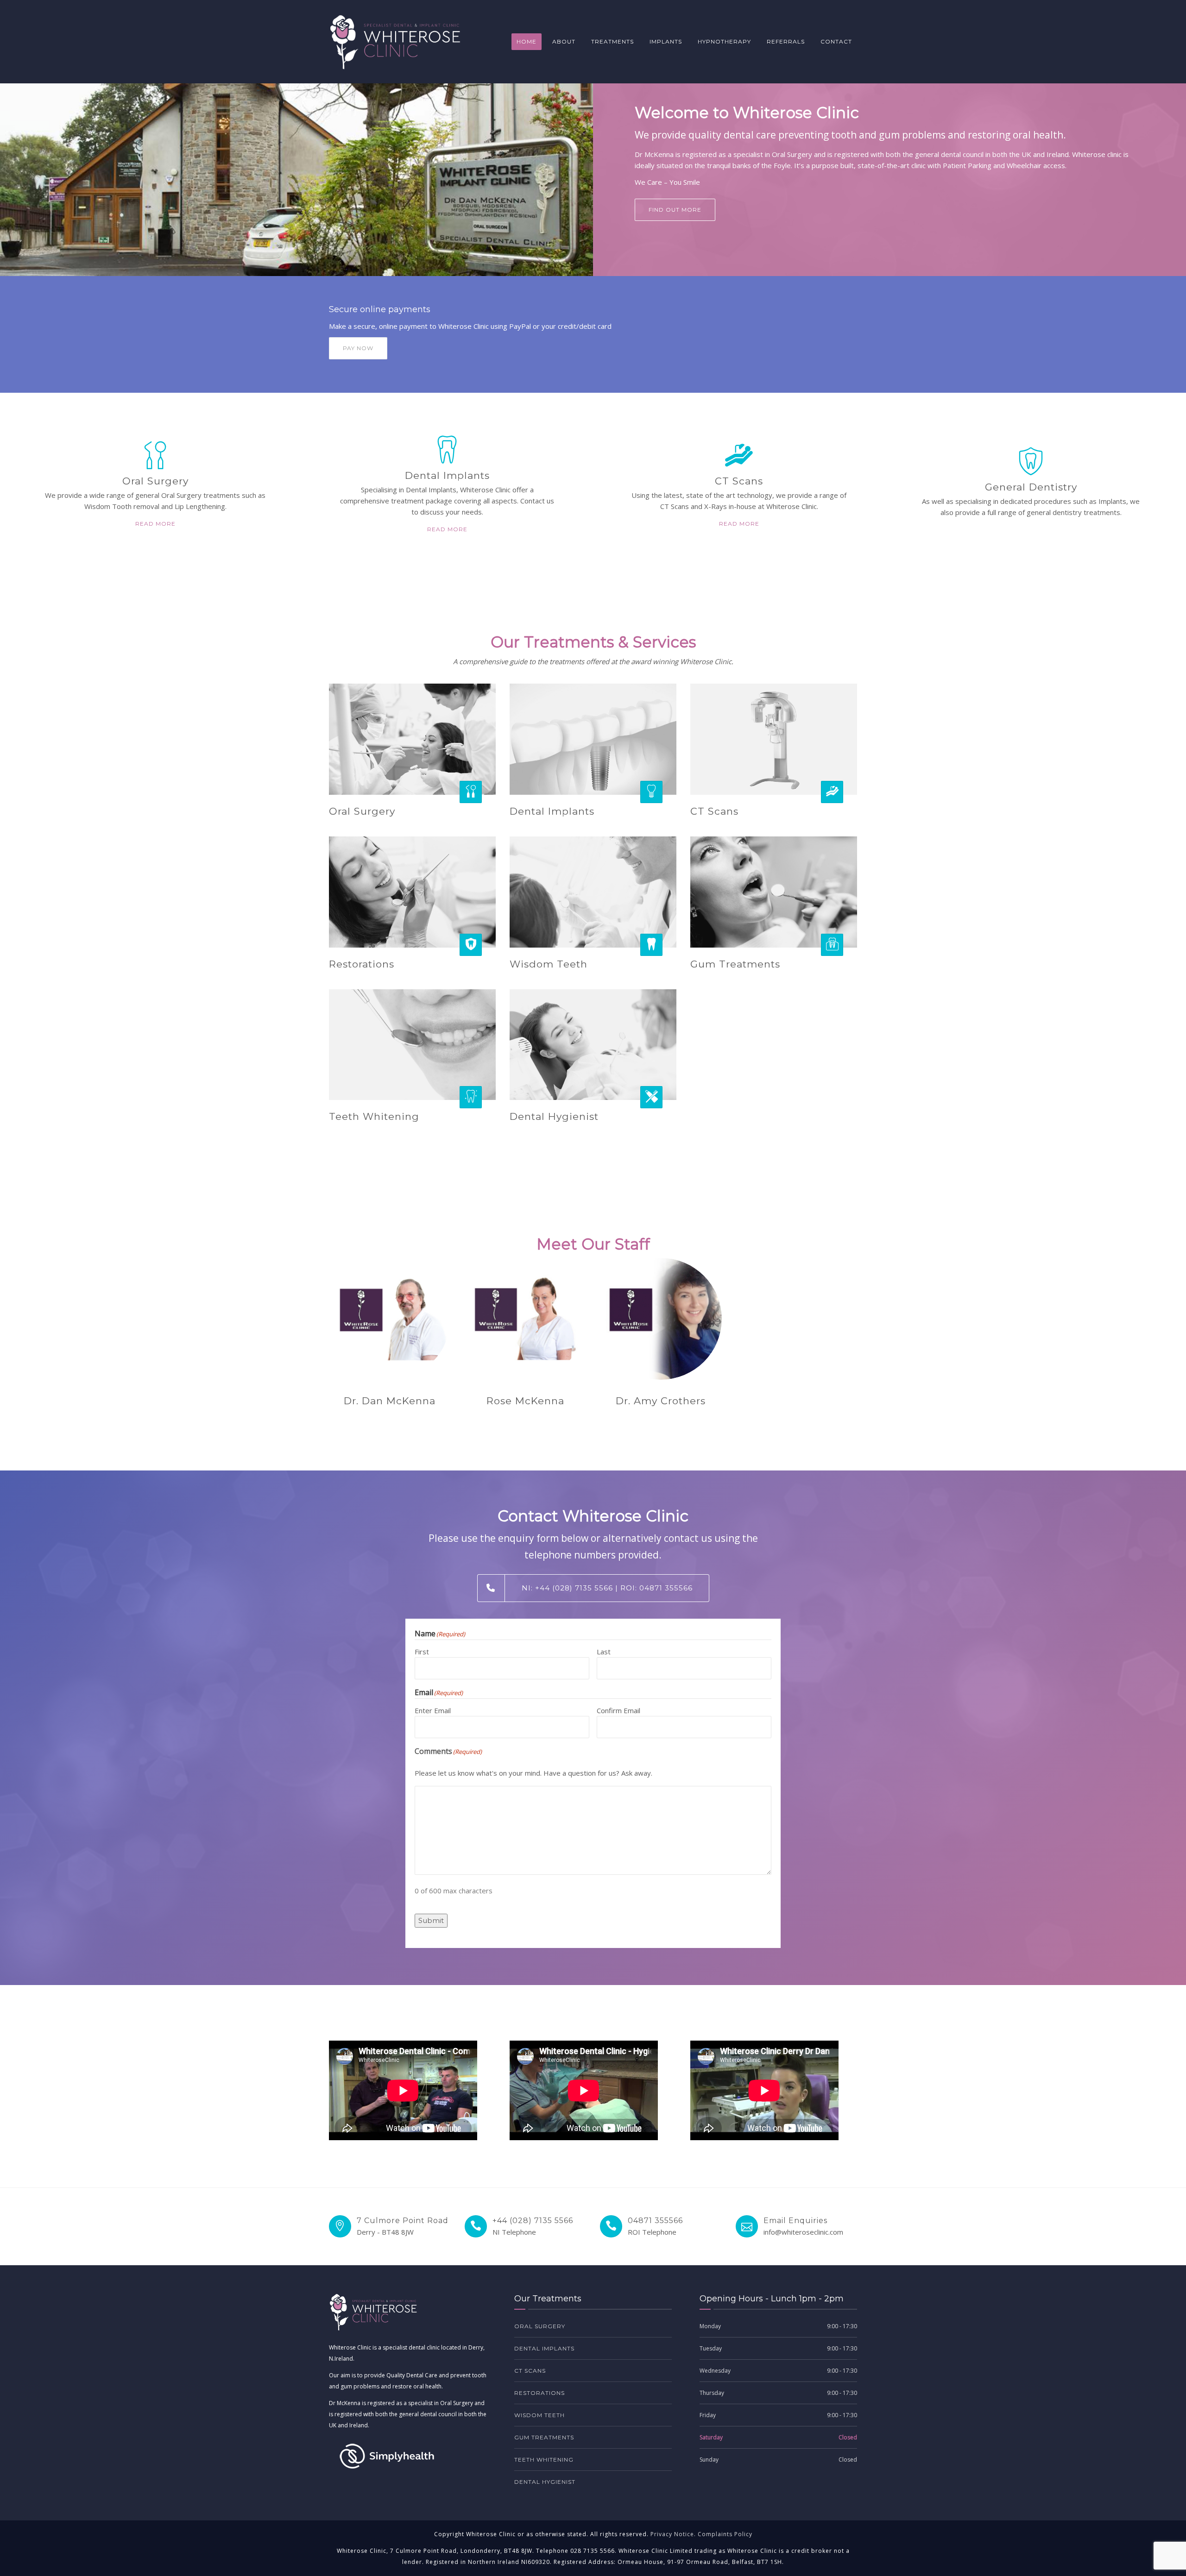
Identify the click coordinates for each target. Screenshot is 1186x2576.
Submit (431, 1920)
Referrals (786, 41)
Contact (836, 41)
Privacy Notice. (673, 2534)
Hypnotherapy (724, 41)
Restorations (362, 964)
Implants (666, 41)
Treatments (612, 41)
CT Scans (714, 811)
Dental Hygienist (554, 1116)
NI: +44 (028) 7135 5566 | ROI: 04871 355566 (607, 1588)
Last (604, 1652)
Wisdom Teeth (549, 964)
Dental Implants (552, 811)
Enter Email (433, 1710)
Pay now (358, 348)
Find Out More (675, 210)
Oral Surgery (362, 811)
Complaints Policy (725, 2534)
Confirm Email (618, 1710)
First (422, 1652)
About (564, 41)
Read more (155, 524)
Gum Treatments (735, 964)
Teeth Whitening (374, 1116)
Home (527, 41)
